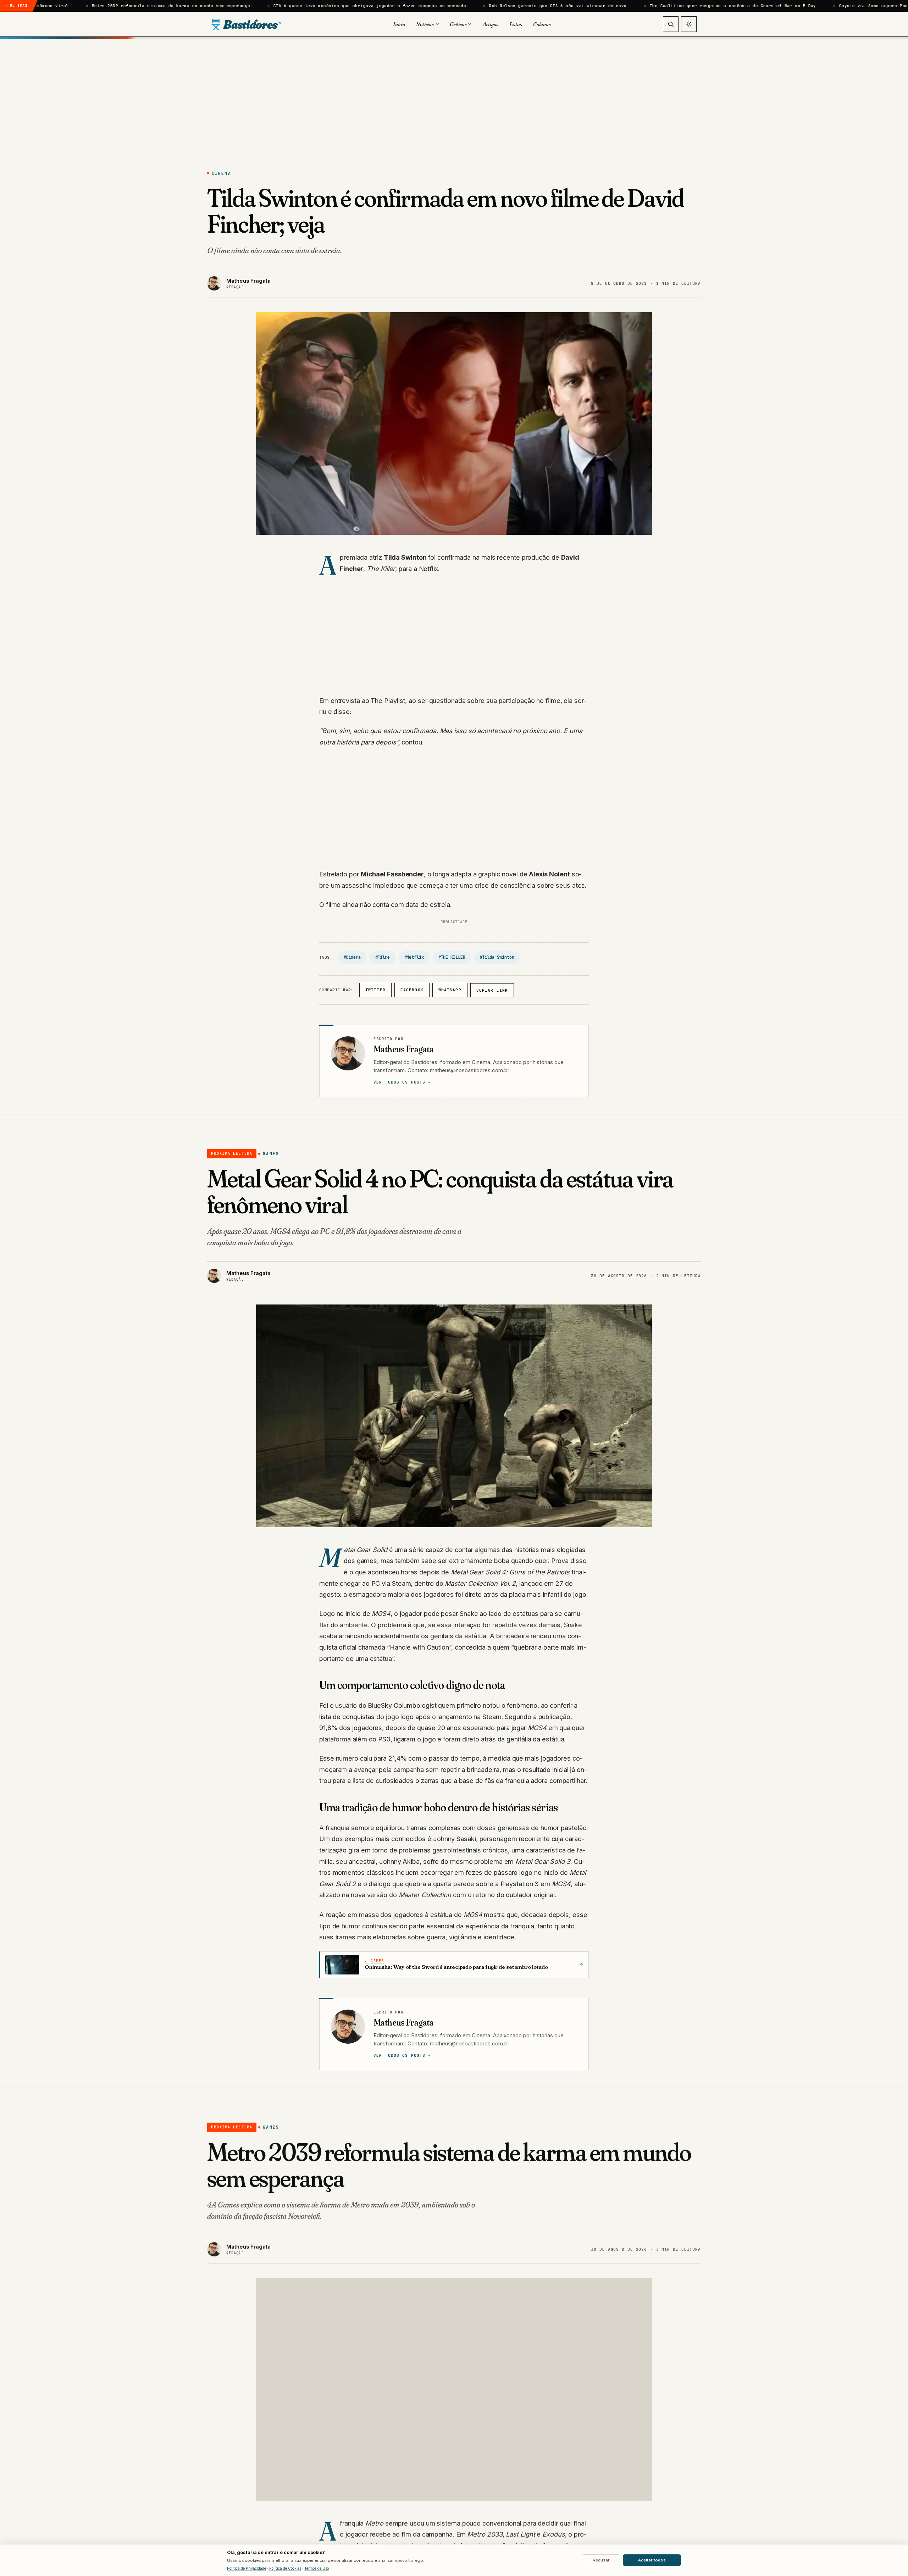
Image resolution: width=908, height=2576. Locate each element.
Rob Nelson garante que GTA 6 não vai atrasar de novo (284, 6)
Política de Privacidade (247, 2568)
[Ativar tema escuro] (689, 24)
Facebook (412, 990)
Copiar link (492, 990)
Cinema (221, 173)
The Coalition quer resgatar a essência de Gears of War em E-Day (459, 6)
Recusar (601, 2560)
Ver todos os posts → (402, 1082)
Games (271, 1154)
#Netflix (414, 957)
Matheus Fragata (403, 1049)
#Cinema (352, 957)
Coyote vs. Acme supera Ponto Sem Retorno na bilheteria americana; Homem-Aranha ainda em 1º (684, 6)
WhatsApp (450, 990)
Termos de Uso (317, 2568)
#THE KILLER (452, 957)
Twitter (375, 990)
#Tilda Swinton (497, 957)
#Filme (382, 957)
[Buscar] (671, 24)
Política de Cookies (285, 2568)
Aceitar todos (652, 2560)
